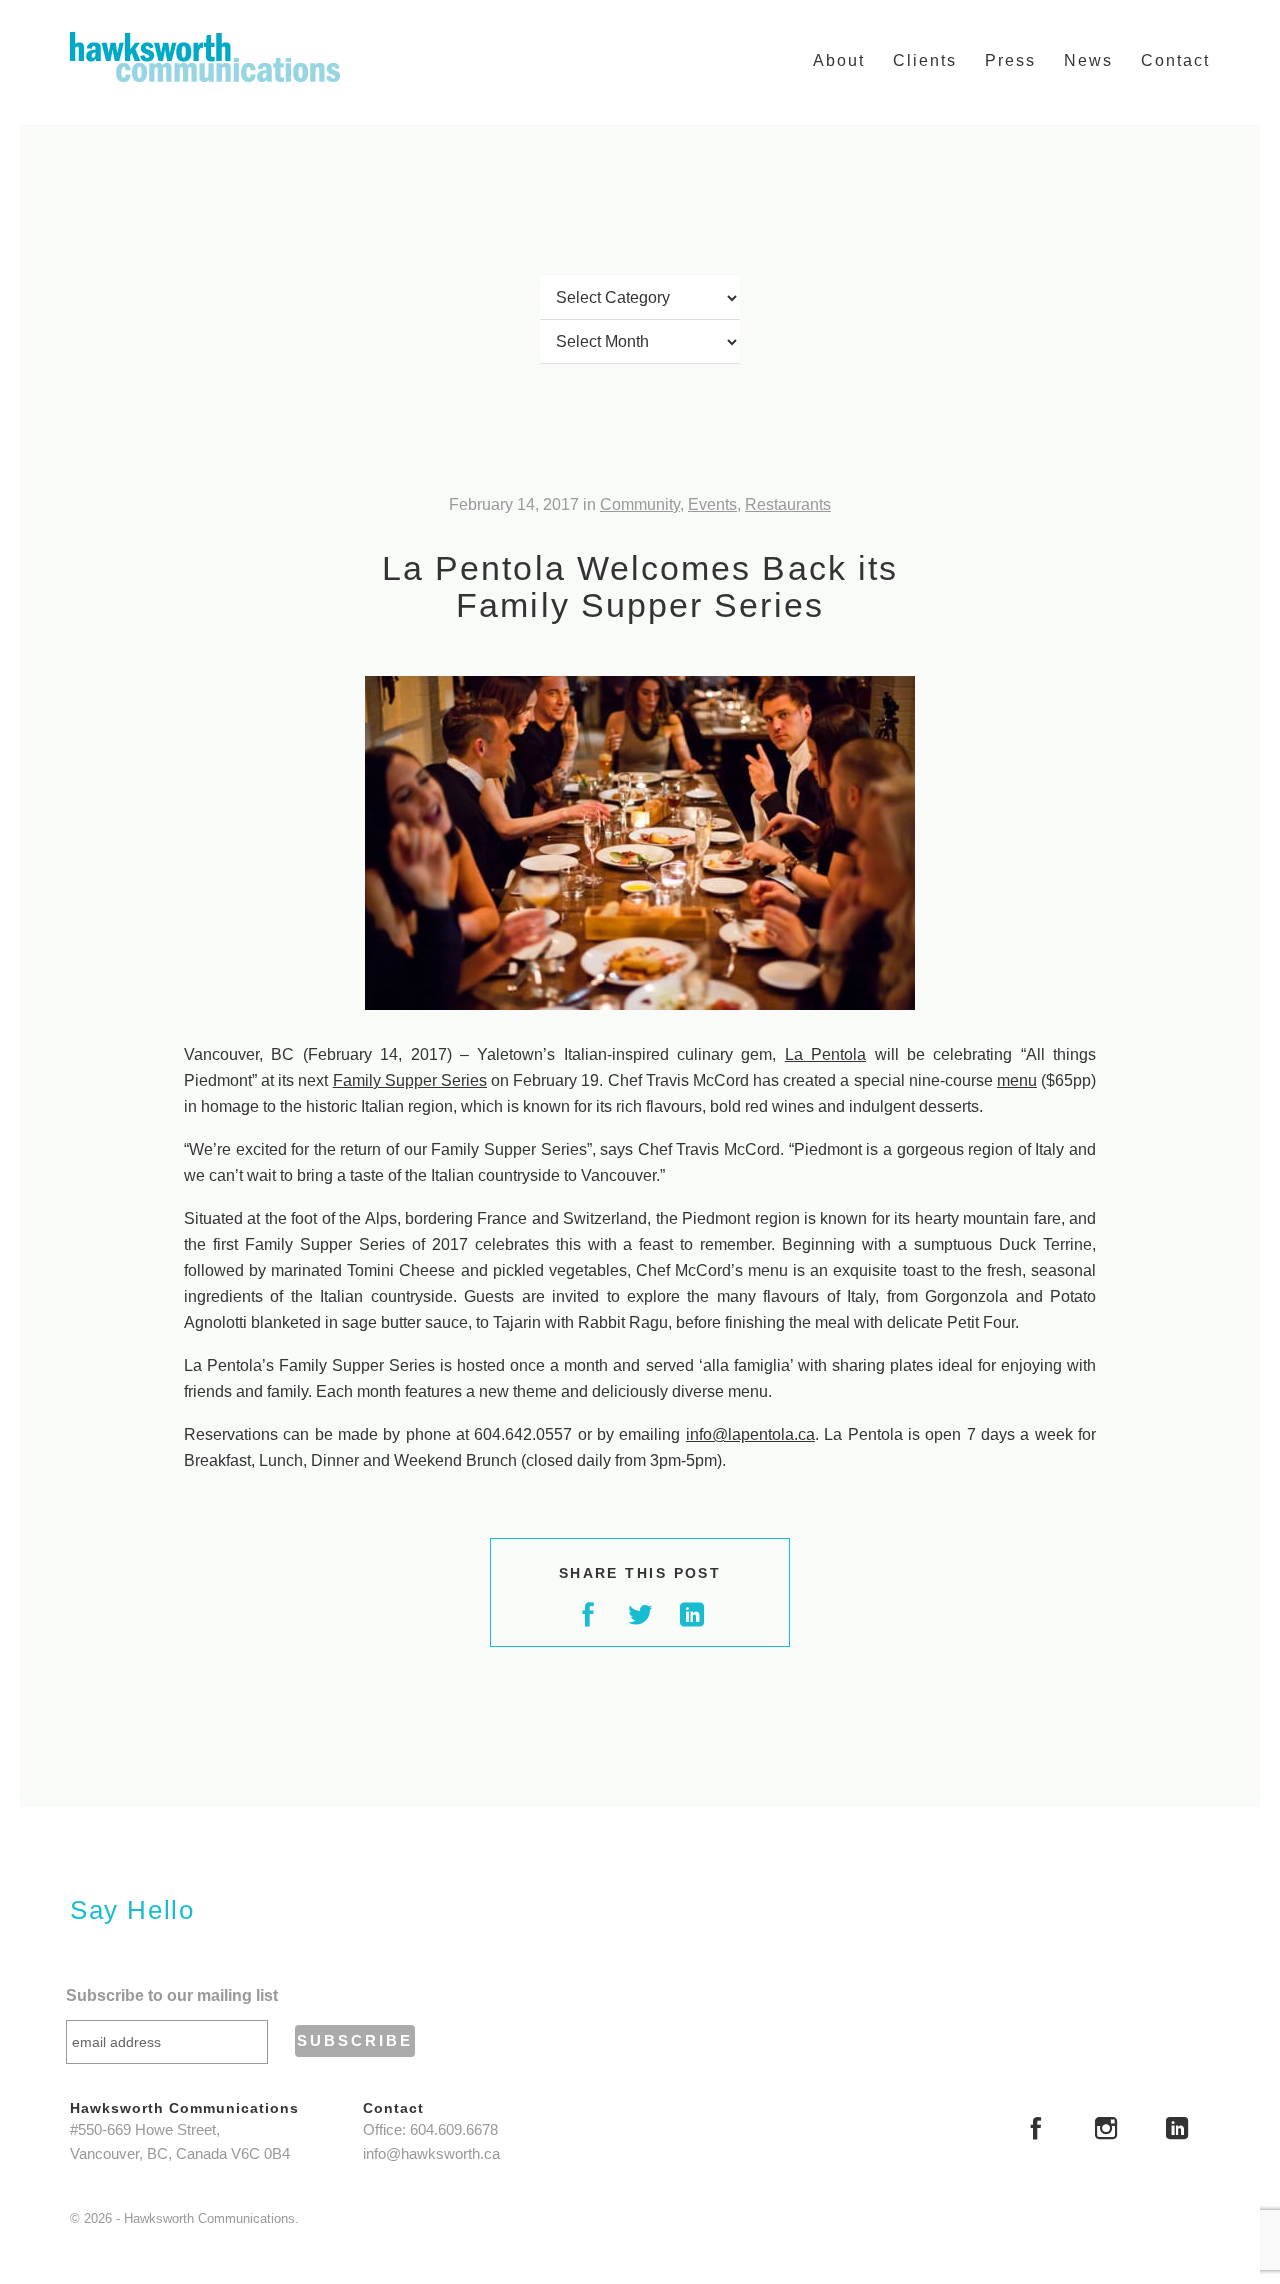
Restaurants (788, 504)
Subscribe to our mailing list (172, 1995)
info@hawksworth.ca (431, 2154)
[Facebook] (1036, 2131)
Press (1010, 60)
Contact (1175, 60)
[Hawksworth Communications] (205, 57)
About (839, 60)
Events (712, 504)
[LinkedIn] (1177, 2131)
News (1088, 60)
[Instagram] (1106, 2131)
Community (640, 504)
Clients (925, 60)
